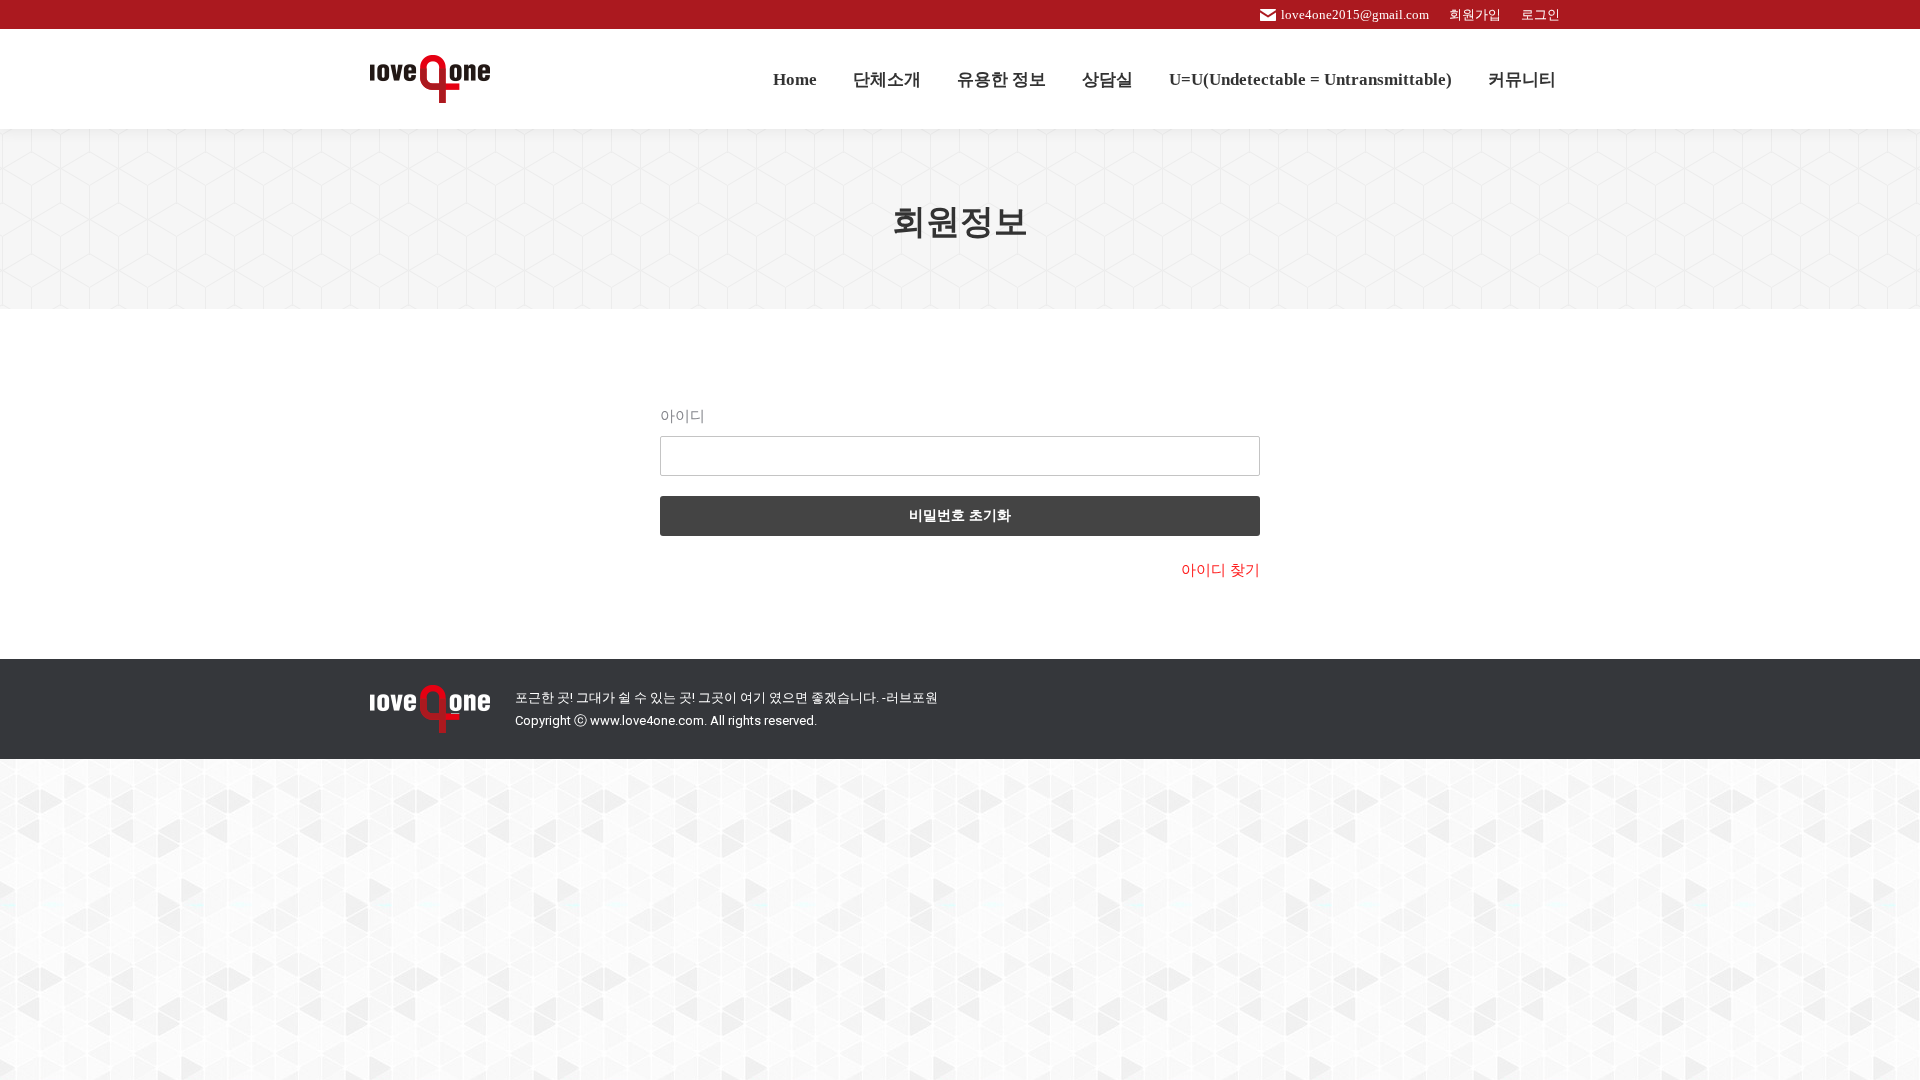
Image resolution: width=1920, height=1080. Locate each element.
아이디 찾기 (1220, 570)
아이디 (682, 416)
